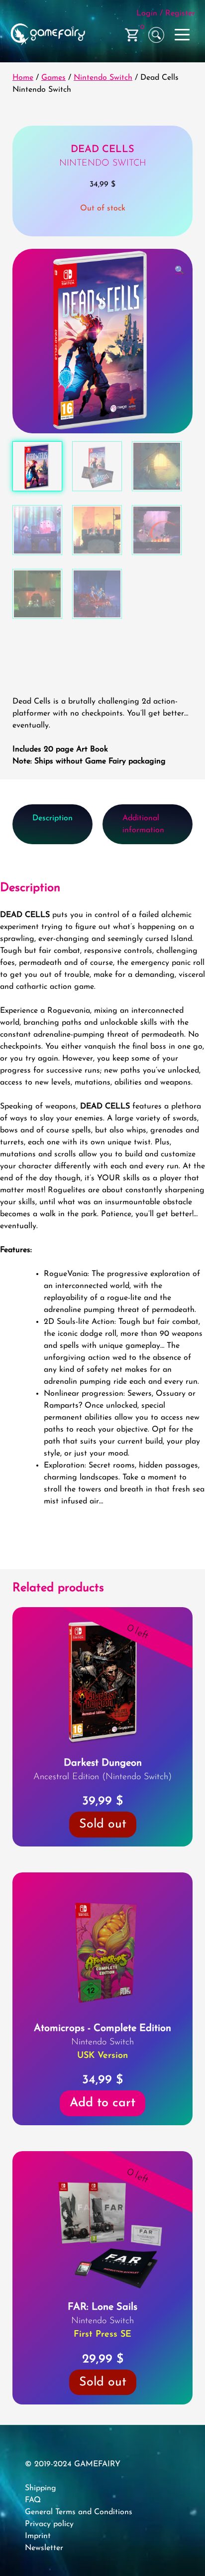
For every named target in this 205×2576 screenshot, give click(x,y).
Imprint (38, 2536)
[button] (180, 271)
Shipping (41, 2488)
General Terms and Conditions (79, 2512)
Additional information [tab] (143, 824)
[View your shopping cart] (132, 35)
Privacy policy (49, 2524)
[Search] (156, 35)
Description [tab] (52, 818)
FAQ (33, 2500)
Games (53, 78)
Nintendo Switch (103, 78)
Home (23, 78)
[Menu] (183, 33)
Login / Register (166, 13)
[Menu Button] (183, 35)
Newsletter (44, 2548)
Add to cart (102, 2103)
